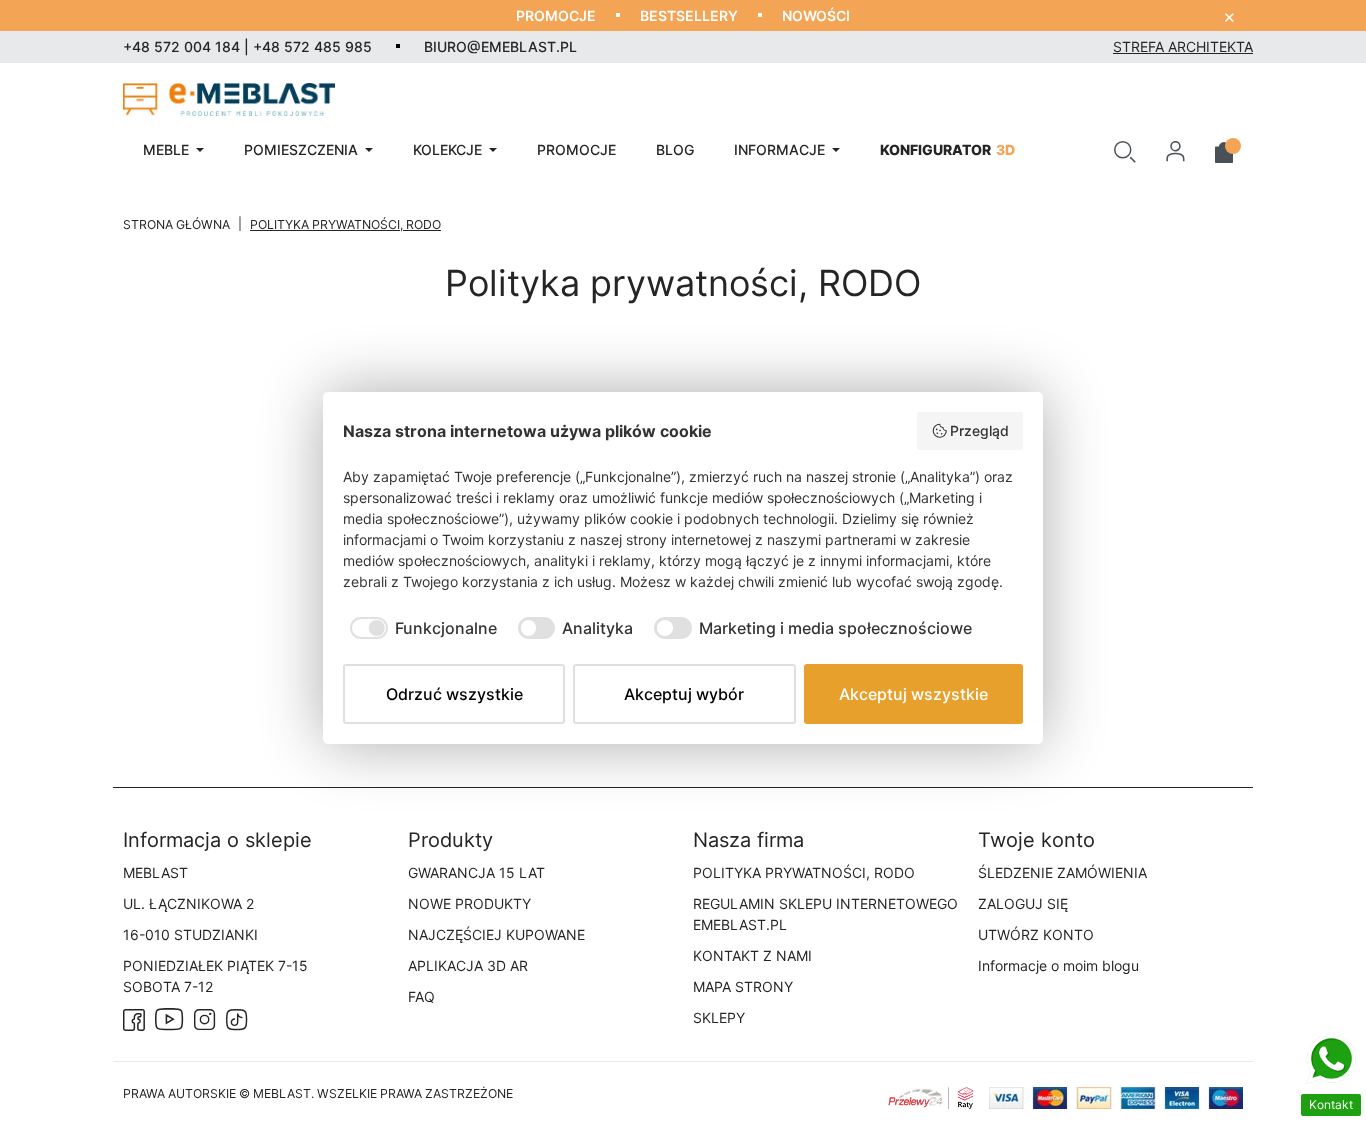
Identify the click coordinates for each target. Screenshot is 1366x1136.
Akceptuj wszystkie (913, 694)
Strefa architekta (1183, 46)
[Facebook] (134, 1017)
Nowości (816, 15)
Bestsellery (689, 15)
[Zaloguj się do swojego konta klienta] (1175, 150)
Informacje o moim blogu (1058, 965)
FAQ (421, 996)
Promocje (556, 15)
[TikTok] (237, 1017)
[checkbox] (420, 628)
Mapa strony (743, 986)
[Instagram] (205, 1017)
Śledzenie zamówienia (1062, 872)
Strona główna (176, 224)
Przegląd (979, 430)
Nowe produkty (469, 903)
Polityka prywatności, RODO (804, 872)
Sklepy (719, 1017)
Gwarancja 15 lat (476, 872)
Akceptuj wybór (684, 694)
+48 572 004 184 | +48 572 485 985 (247, 46)
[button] (1125, 150)
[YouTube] (169, 1017)
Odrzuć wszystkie (454, 694)
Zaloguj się (1023, 903)
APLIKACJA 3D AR (468, 965)
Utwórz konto (1036, 934)
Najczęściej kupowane (496, 934)
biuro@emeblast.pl (500, 46)
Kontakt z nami (752, 955)
